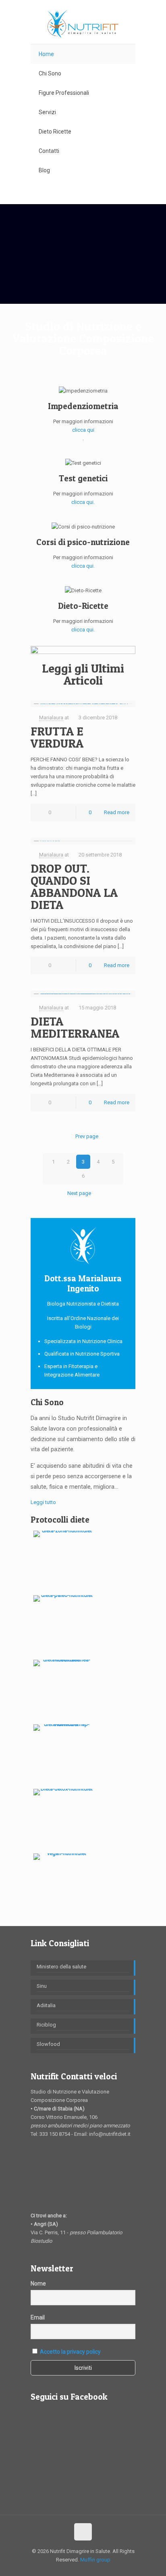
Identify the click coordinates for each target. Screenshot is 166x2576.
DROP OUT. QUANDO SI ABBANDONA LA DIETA (74, 886)
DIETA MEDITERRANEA (75, 1027)
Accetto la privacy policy (70, 2352)
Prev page (87, 1136)
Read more (117, 812)
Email (38, 2317)
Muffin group (95, 2560)
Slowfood (48, 2044)
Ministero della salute (61, 1967)
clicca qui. (83, 502)
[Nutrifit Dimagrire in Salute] (83, 24)
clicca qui (83, 430)
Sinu (42, 1986)
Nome (38, 2284)
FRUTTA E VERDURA (57, 737)
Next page (79, 1193)
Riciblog (46, 2025)
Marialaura (51, 718)
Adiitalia (46, 2005)
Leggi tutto (43, 1502)
